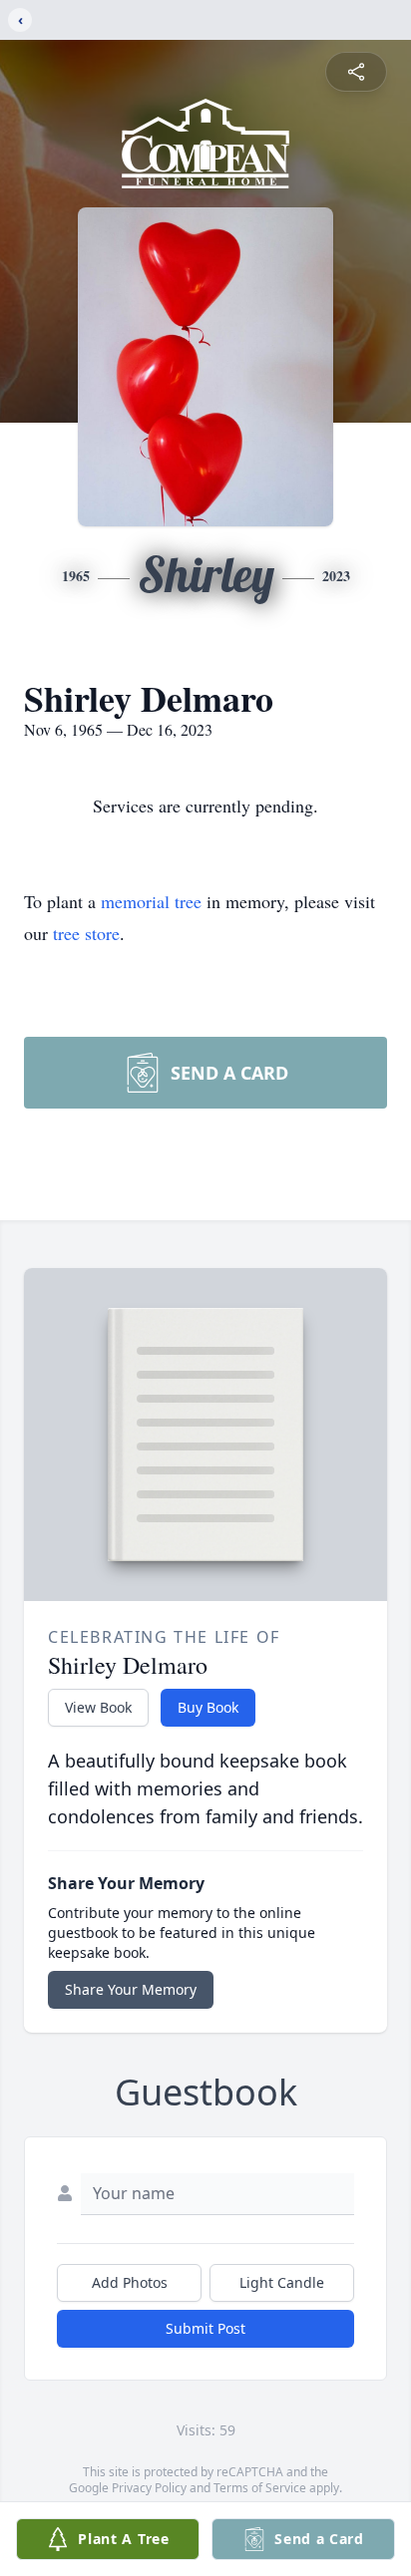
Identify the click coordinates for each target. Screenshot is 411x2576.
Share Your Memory (131, 1989)
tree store (86, 933)
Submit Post (205, 2328)
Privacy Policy (149, 2488)
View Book (98, 1707)
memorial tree (151, 901)
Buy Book (208, 1707)
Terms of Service (260, 2488)
